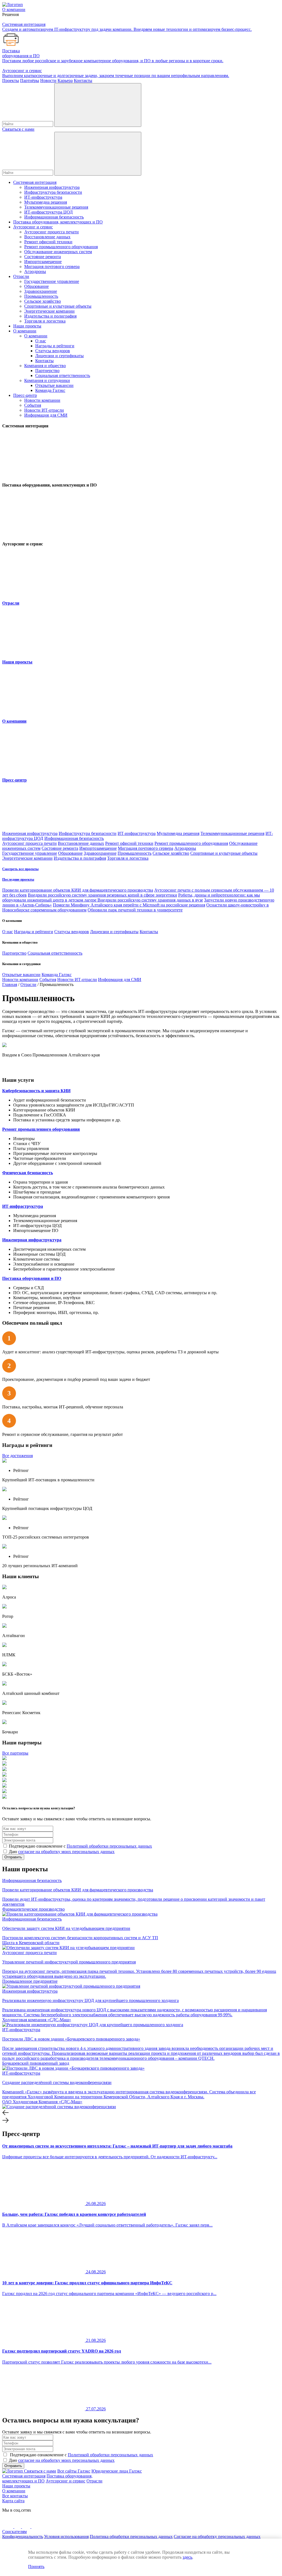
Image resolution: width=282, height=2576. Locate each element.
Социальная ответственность (63, 375)
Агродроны (35, 271)
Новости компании (42, 400)
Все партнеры (15, 1753)
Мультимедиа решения (46, 202)
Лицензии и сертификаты (59, 356)
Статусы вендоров (53, 351)
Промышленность (41, 296)
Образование (36, 286)
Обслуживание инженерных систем (58, 252)
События (33, 405)
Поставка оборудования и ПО (32, 1278)
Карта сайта (13, 2501)
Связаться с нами (18, 129)
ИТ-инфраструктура (43, 197)
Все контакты (15, 2496)
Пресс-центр (25, 395)
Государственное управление (52, 281)
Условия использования (66, 2537)
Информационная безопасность (54, 217)
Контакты (44, 361)
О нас (41, 341)
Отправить (13, 1857)
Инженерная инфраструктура (52, 187)
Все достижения (17, 1456)
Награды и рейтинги (55, 346)
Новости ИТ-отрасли (44, 410)
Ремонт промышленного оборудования (61, 247)
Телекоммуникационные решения (56, 207)
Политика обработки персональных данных (131, 2537)
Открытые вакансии (54, 385)
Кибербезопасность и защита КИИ (36, 1091)
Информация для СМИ (46, 415)
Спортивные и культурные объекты (58, 306)
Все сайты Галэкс (74, 2471)
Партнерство (47, 371)
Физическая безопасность (28, 1173)
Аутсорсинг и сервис (33, 227)
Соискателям (14, 2532)
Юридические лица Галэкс (117, 2471)
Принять (36, 2567)
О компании (25, 331)
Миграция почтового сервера (52, 267)
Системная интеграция (35, 182)
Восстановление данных (47, 237)
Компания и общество (45, 366)
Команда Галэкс (50, 390)
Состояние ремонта (43, 257)
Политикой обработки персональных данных (109, 1846)
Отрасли (21, 276)
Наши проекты (27, 326)
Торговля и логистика (45, 321)
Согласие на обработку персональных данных (217, 2537)
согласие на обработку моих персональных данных (66, 1852)
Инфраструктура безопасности (53, 192)
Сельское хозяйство (43, 301)
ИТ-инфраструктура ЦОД (48, 212)
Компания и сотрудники (47, 380)
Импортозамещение (43, 262)
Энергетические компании (49, 311)
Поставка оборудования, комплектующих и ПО (58, 222)
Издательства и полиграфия (50, 316)
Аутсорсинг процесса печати (51, 232)
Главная (10, 984)
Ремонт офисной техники (48, 242)
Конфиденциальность (23, 2537)
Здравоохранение (41, 291)
